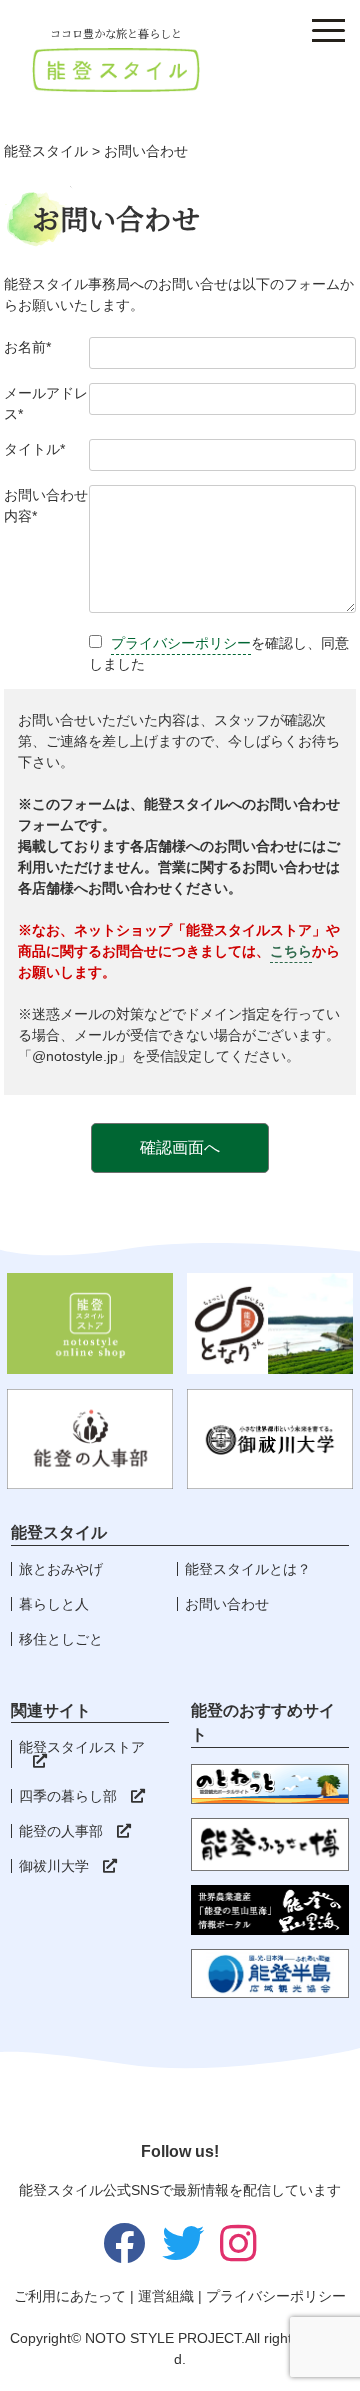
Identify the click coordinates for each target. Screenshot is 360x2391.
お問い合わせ (227, 1604)
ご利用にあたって (70, 2296)
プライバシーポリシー (181, 643)
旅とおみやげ (61, 1569)
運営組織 (166, 2296)
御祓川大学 (54, 1866)
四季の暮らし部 (68, 1796)
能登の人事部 (61, 1831)
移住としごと (61, 1639)
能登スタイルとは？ (248, 1569)
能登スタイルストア (82, 1747)
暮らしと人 (54, 1604)
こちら (291, 951)
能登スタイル (46, 151)
